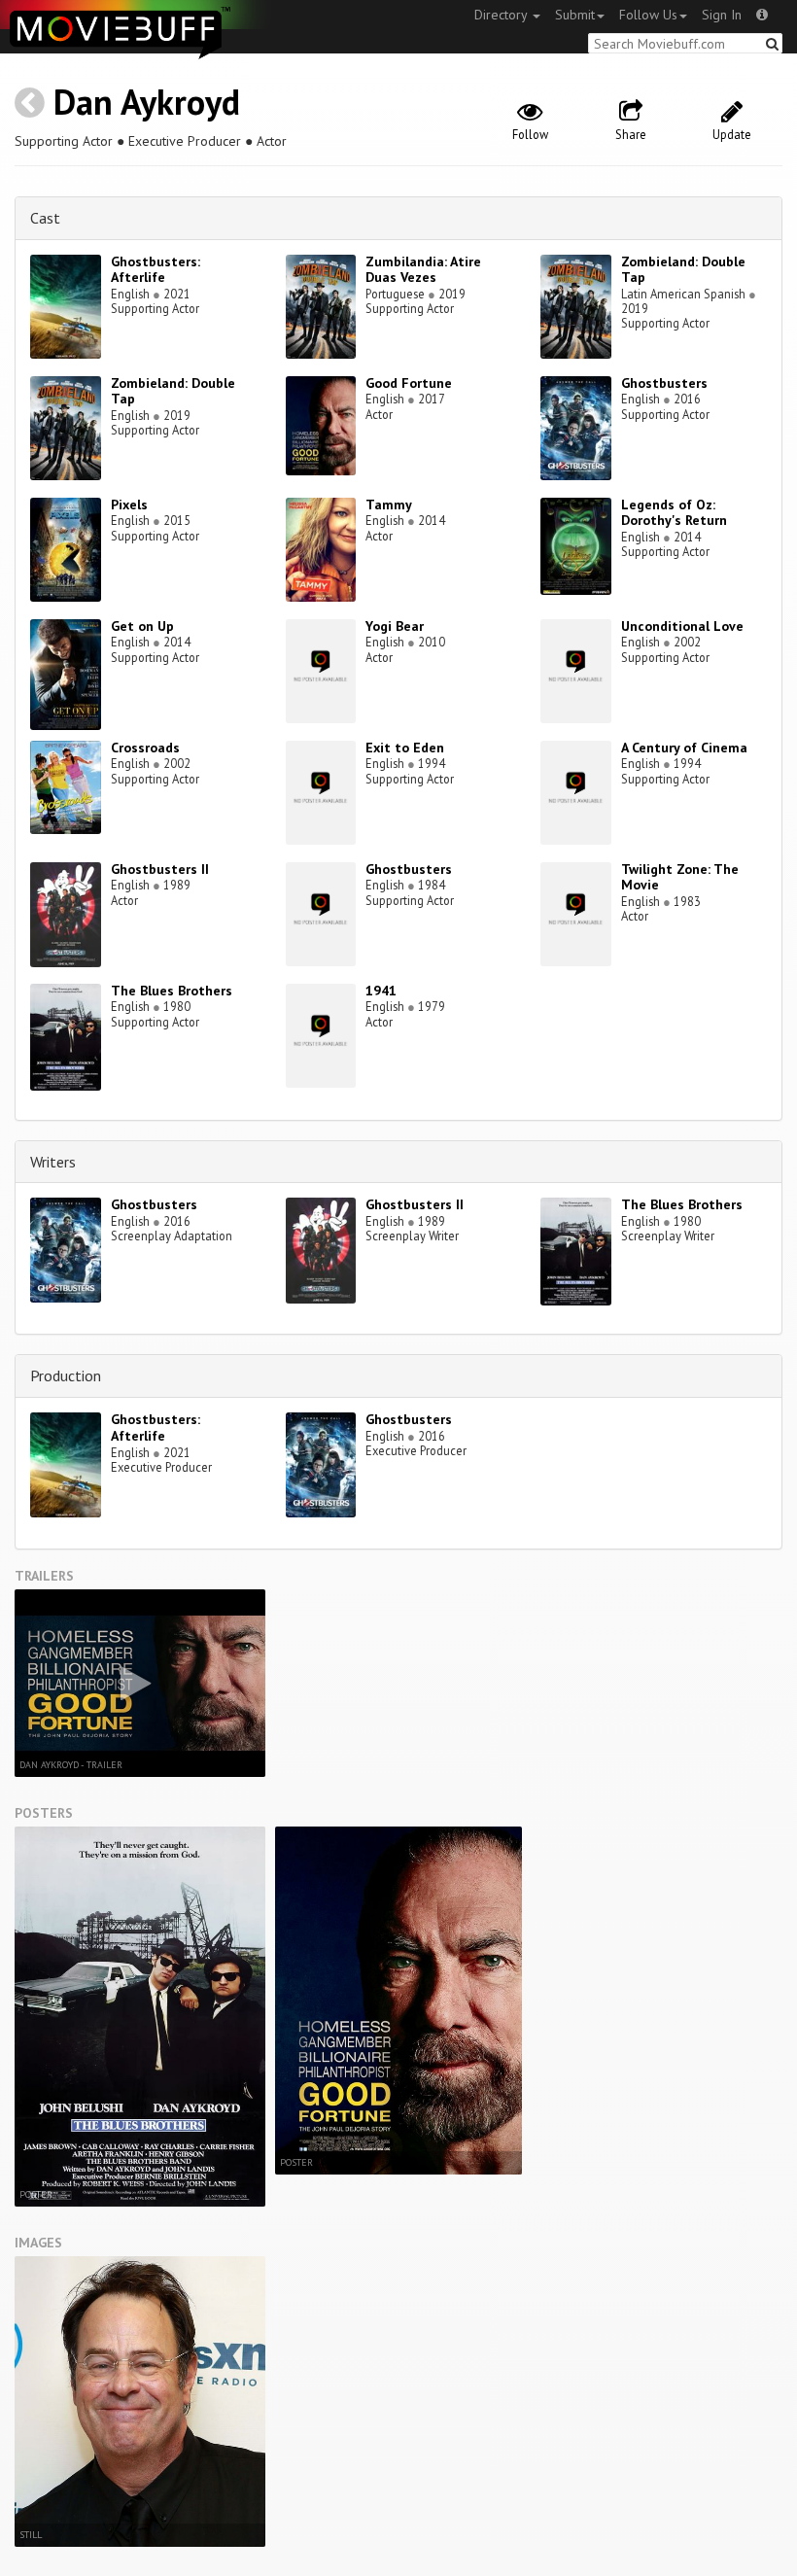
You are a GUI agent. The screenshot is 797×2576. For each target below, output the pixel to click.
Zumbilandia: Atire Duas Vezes (423, 270)
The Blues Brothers (172, 991)
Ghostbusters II (160, 869)
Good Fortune (409, 383)
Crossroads (145, 748)
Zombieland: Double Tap (683, 270)
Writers (53, 1162)
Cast (45, 218)
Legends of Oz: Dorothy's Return (674, 513)
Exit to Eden (405, 748)
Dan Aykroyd (147, 102)
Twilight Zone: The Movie (680, 877)
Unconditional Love (682, 626)
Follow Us (648, 15)
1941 (381, 991)
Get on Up (142, 626)
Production (66, 1375)
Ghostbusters (664, 383)
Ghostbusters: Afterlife (156, 270)
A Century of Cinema (684, 748)
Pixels (129, 505)
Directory (502, 15)
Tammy (389, 505)
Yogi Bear (395, 626)
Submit (575, 15)
